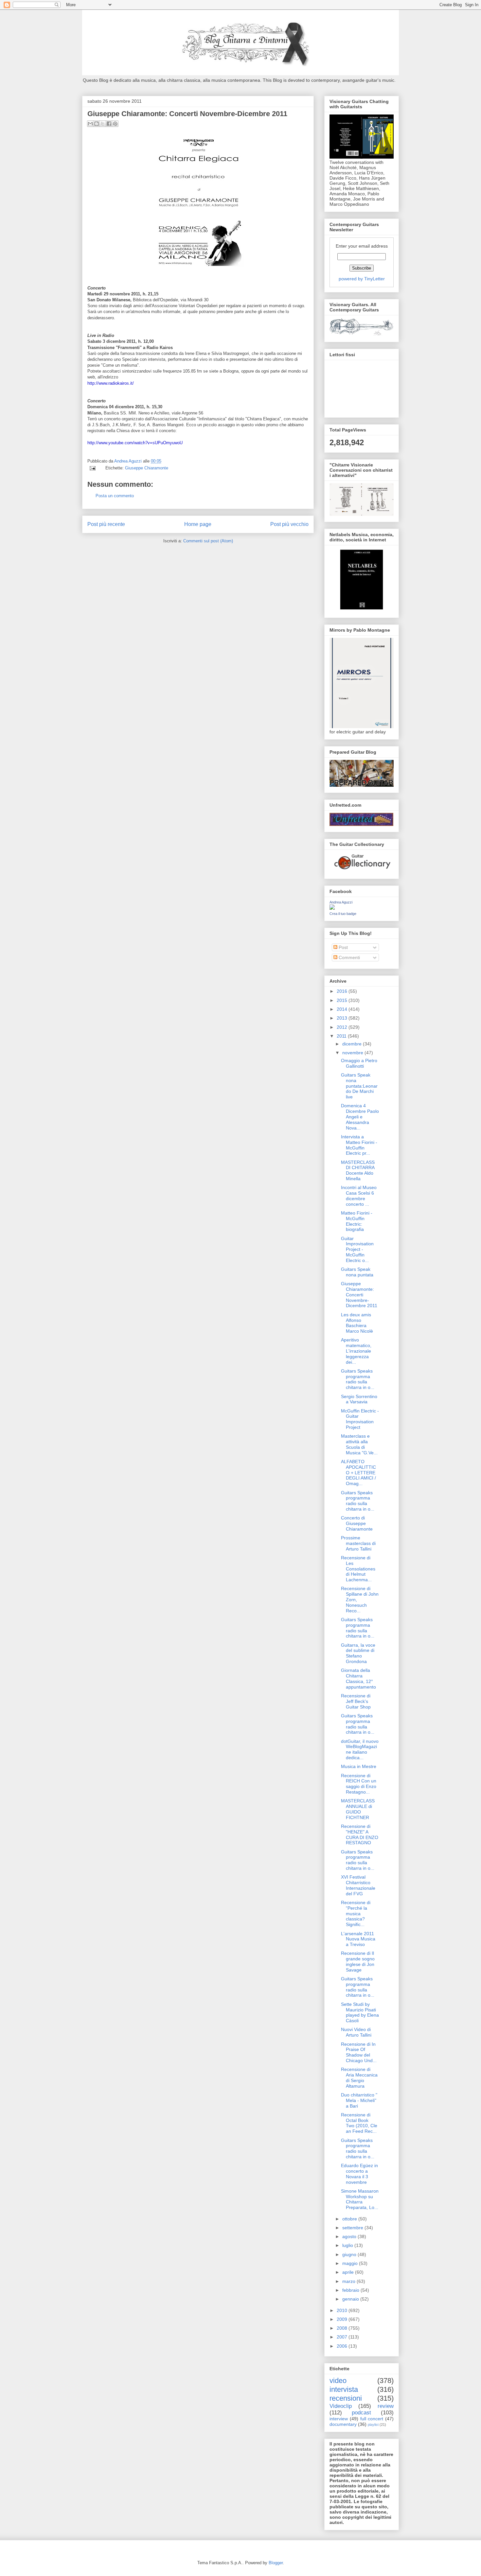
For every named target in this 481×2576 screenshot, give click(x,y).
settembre (353, 2228)
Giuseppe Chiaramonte (147, 468)
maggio (351, 2263)
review (386, 2406)
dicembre (353, 1044)
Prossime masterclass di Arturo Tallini (358, 1543)
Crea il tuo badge (343, 914)
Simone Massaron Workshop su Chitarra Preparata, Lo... (360, 2199)
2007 (343, 2337)
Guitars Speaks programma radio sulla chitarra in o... (358, 1379)
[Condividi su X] (103, 124)
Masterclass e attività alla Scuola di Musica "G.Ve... (359, 1444)
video (338, 2381)
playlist (373, 2425)
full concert (372, 2419)
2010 (343, 2310)
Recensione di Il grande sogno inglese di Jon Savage (358, 1961)
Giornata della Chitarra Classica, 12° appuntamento (358, 1678)
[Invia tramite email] (90, 124)
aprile (349, 2272)
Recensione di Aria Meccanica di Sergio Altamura (359, 2077)
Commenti (349, 957)
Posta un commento (115, 496)
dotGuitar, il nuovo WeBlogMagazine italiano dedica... (360, 1749)
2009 (343, 2319)
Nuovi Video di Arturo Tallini (356, 2032)
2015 (343, 1000)
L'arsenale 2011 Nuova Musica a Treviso (358, 1939)
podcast (361, 2413)
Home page (198, 524)
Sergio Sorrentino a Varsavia (359, 1399)
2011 (342, 1036)
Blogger (276, 2563)
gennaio (351, 2299)
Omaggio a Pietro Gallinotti (359, 1063)
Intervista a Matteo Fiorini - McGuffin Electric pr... (359, 1145)
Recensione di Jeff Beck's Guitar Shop (356, 1701)
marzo (349, 2281)
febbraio (351, 2290)
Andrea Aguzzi (129, 461)
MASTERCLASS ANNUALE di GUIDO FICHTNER (358, 1809)
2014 (343, 1009)
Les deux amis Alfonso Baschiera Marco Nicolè (357, 1323)
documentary (343, 2424)
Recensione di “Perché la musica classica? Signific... (356, 1913)
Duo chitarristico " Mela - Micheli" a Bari (359, 2100)
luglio (348, 2245)
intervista (344, 2389)
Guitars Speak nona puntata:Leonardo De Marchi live (359, 1086)
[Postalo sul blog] (97, 124)
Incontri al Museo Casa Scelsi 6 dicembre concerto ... (359, 1196)
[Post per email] (92, 468)
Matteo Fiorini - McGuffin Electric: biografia (357, 1221)
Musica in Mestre (359, 1766)
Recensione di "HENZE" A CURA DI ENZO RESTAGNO (360, 1834)
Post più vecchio (289, 524)
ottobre (350, 2219)
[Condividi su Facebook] (109, 124)
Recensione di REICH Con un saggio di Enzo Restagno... (359, 1784)
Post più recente (106, 524)
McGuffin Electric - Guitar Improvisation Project (360, 1419)
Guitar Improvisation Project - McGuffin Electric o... (357, 1249)
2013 (343, 1018)
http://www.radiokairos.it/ (111, 383)
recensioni (346, 2398)
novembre (353, 1053)
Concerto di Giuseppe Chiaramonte (357, 1523)
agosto (350, 2236)
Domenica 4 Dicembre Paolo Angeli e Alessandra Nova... (360, 1117)
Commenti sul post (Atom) (208, 541)
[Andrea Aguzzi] (332, 908)
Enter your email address (362, 246)
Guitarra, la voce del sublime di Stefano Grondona (358, 1653)
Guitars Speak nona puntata (357, 1272)
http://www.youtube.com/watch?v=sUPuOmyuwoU (135, 443)
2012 (343, 1027)
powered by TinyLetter (362, 279)
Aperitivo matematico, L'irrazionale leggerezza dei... (356, 1351)
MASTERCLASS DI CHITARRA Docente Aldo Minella (358, 1170)
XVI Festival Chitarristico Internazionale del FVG (358, 1885)
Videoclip (341, 2406)
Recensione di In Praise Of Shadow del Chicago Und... (359, 2052)
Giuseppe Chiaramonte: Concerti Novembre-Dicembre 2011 (359, 1295)
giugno (350, 2254)
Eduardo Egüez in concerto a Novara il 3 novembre (359, 2174)
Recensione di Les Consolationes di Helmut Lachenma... (358, 1569)
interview (339, 2419)
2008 (343, 2328)
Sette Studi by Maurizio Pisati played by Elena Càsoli (360, 2012)
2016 (343, 991)
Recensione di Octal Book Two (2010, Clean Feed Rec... (359, 2123)
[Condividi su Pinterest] (115, 124)
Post (343, 947)
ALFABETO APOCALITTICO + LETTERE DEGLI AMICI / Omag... (358, 1472)
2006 (343, 2346)
